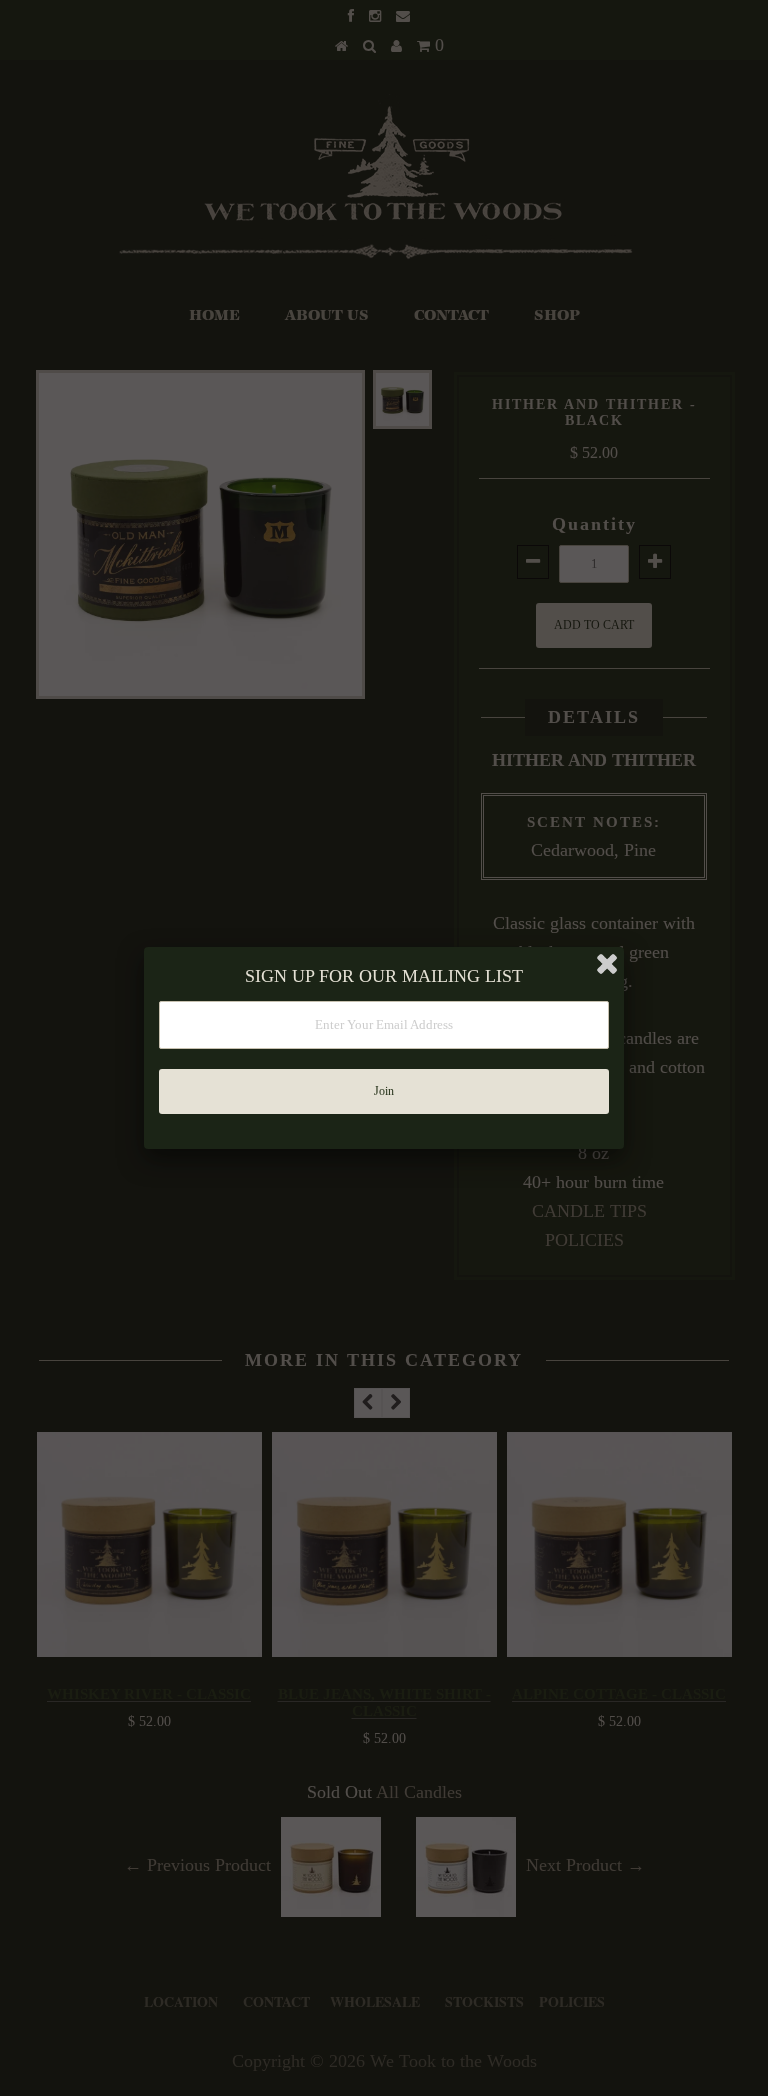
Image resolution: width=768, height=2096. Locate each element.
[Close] (607, 964)
